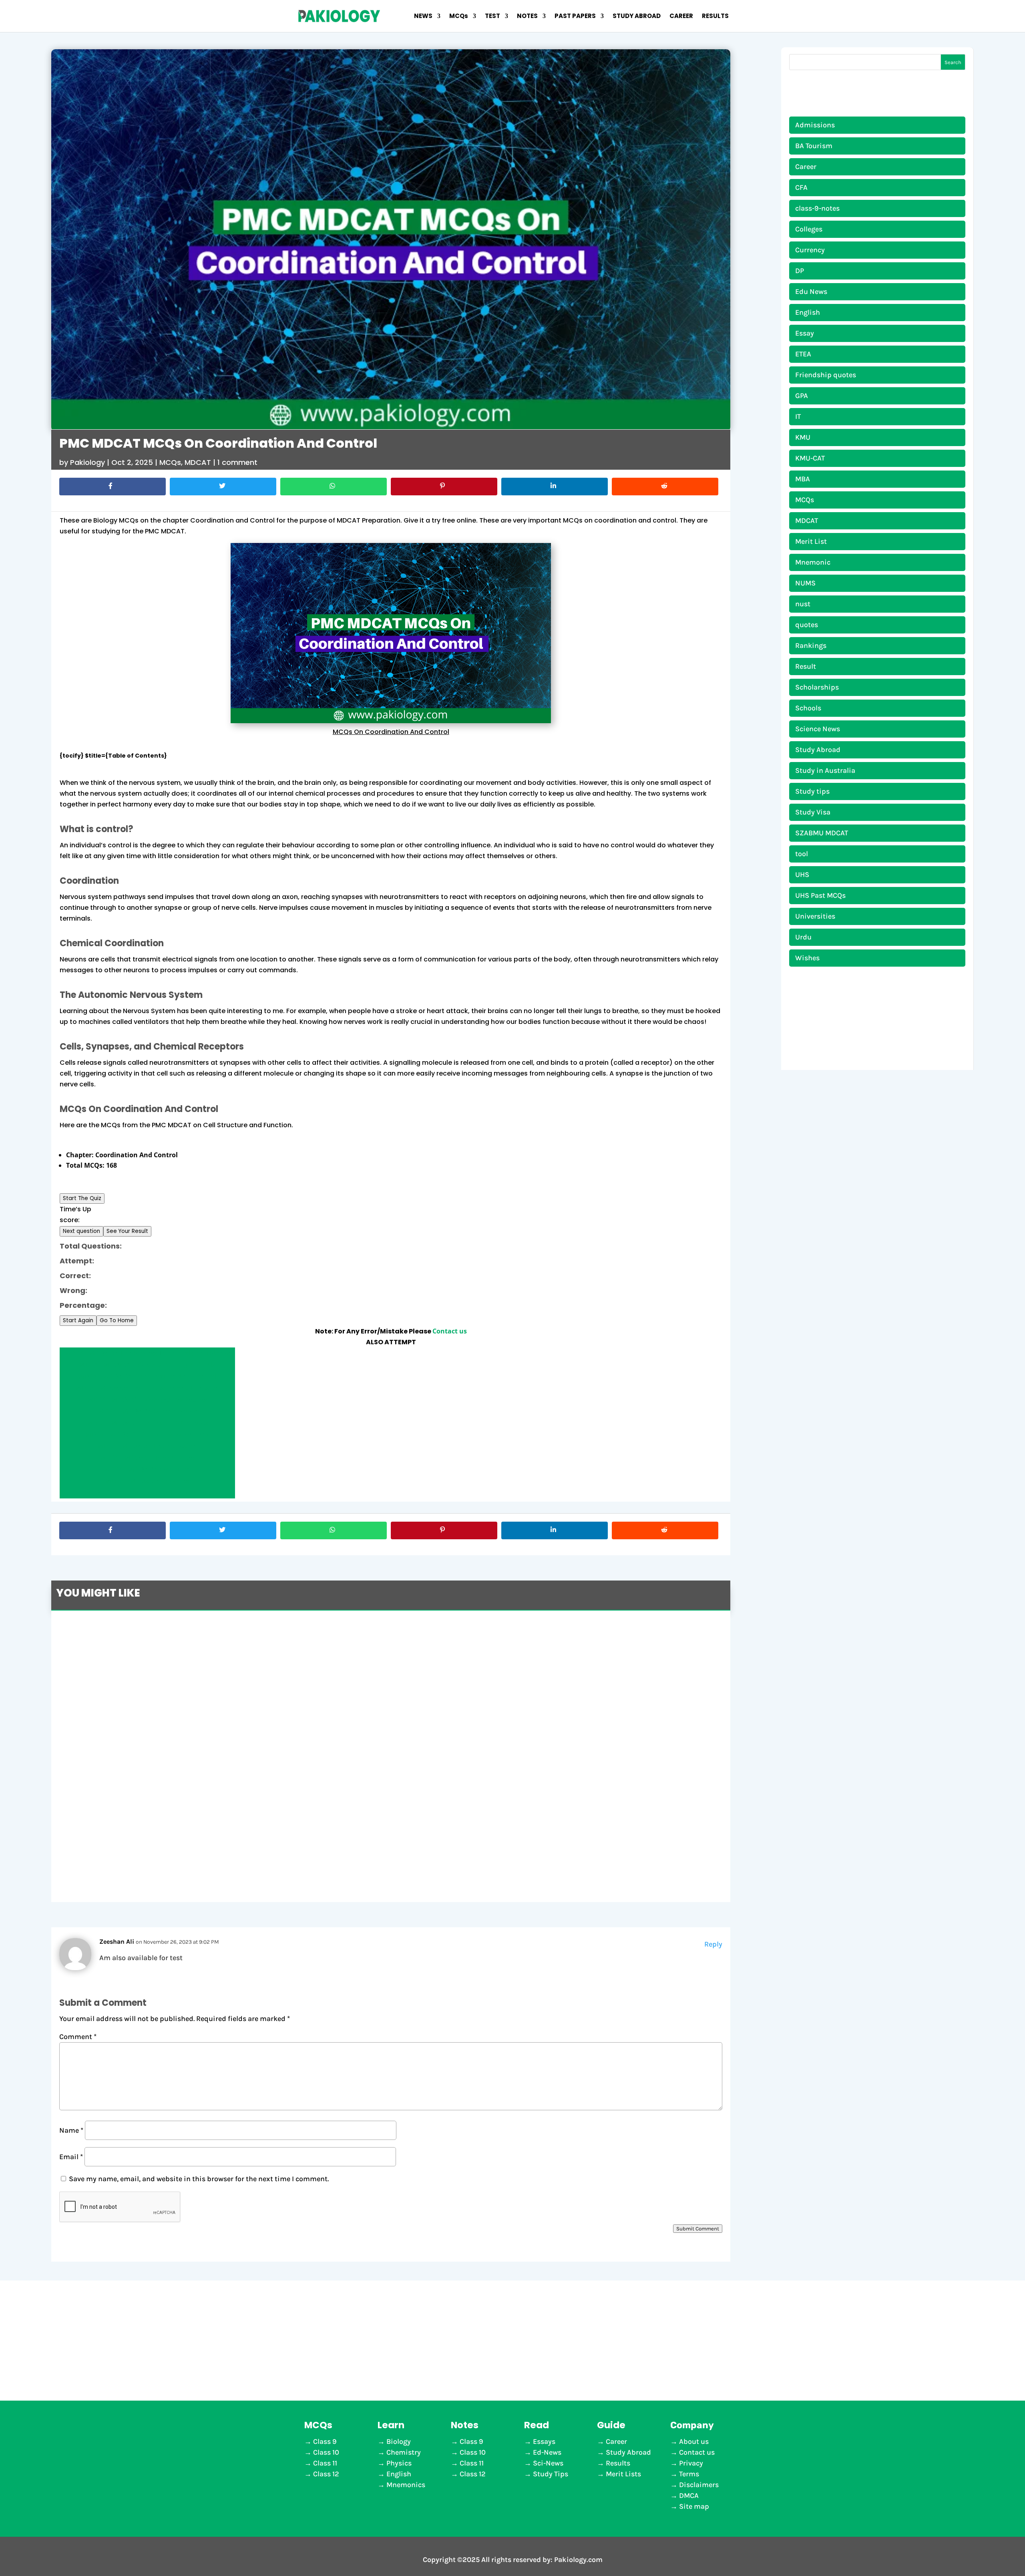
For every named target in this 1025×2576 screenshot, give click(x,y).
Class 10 (326, 2452)
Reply (713, 1944)
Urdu (803, 937)
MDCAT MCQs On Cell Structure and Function (148, 1388)
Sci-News (548, 2463)
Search (953, 62)
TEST (492, 17)
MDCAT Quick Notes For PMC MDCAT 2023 (152, 1840)
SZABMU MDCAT (822, 833)
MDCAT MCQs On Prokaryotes (147, 1458)
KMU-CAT (810, 458)
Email (71, 2157)
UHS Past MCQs (820, 895)
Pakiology (87, 462)
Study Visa (813, 812)
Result (806, 666)
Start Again (78, 1320)
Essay (805, 333)
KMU (803, 437)
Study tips (812, 791)
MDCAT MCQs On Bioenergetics (148, 1411)
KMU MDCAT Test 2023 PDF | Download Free (155, 1700)
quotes (807, 625)
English (808, 312)
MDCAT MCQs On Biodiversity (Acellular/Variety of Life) (147, 1492)
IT (798, 416)
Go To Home (117, 1320)
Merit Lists (623, 2474)
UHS (802, 875)
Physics (399, 2463)
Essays (544, 2441)
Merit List (811, 541)
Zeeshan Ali (117, 1942)
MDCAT (198, 462)
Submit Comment (698, 2229)
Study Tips (551, 2474)
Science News (818, 729)
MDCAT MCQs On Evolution (147, 1469)
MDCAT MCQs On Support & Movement (148, 1434)
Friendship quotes (826, 375)
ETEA (803, 354)
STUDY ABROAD (637, 17)
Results (618, 2463)
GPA (802, 396)
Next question (81, 1231)
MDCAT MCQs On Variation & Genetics (148, 1423)
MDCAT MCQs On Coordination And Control (148, 1376)
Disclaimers (699, 2485)
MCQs (459, 17)
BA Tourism (814, 146)
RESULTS (715, 17)
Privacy (691, 2463)
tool (802, 854)
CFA (801, 187)
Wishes (807, 958)
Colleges (809, 229)
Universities (815, 916)
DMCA (689, 2496)
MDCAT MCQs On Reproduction (147, 1446)
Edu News (811, 292)
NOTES (527, 17)
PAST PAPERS (575, 17)
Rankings (811, 646)
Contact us (450, 1331)
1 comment (237, 462)
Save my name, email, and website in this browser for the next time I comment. (199, 2179)
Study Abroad (818, 750)
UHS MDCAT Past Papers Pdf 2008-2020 (149, 1771)
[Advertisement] (512, 2341)
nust (803, 604)
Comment (78, 2037)
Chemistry (404, 2452)
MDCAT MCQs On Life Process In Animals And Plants (148, 1353)
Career (806, 167)
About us (694, 2441)
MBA (803, 479)
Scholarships (817, 687)
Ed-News (547, 2452)
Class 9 (325, 2441)
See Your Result (127, 1231)
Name (71, 2130)
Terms (689, 2474)
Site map (694, 2506)
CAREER (681, 17)
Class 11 (325, 2463)
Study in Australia (825, 770)
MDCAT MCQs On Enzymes (148, 1481)
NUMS (805, 583)
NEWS (423, 17)
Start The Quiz (82, 1198)
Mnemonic (813, 562)
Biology (399, 2441)
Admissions (815, 125)
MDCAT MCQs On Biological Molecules (148, 1400)
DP (800, 271)
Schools (808, 708)
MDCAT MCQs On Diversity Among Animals (148, 1365)
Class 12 (326, 2474)
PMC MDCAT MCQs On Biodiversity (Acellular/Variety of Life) (194, 1631)
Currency (810, 250)
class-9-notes (817, 208)
